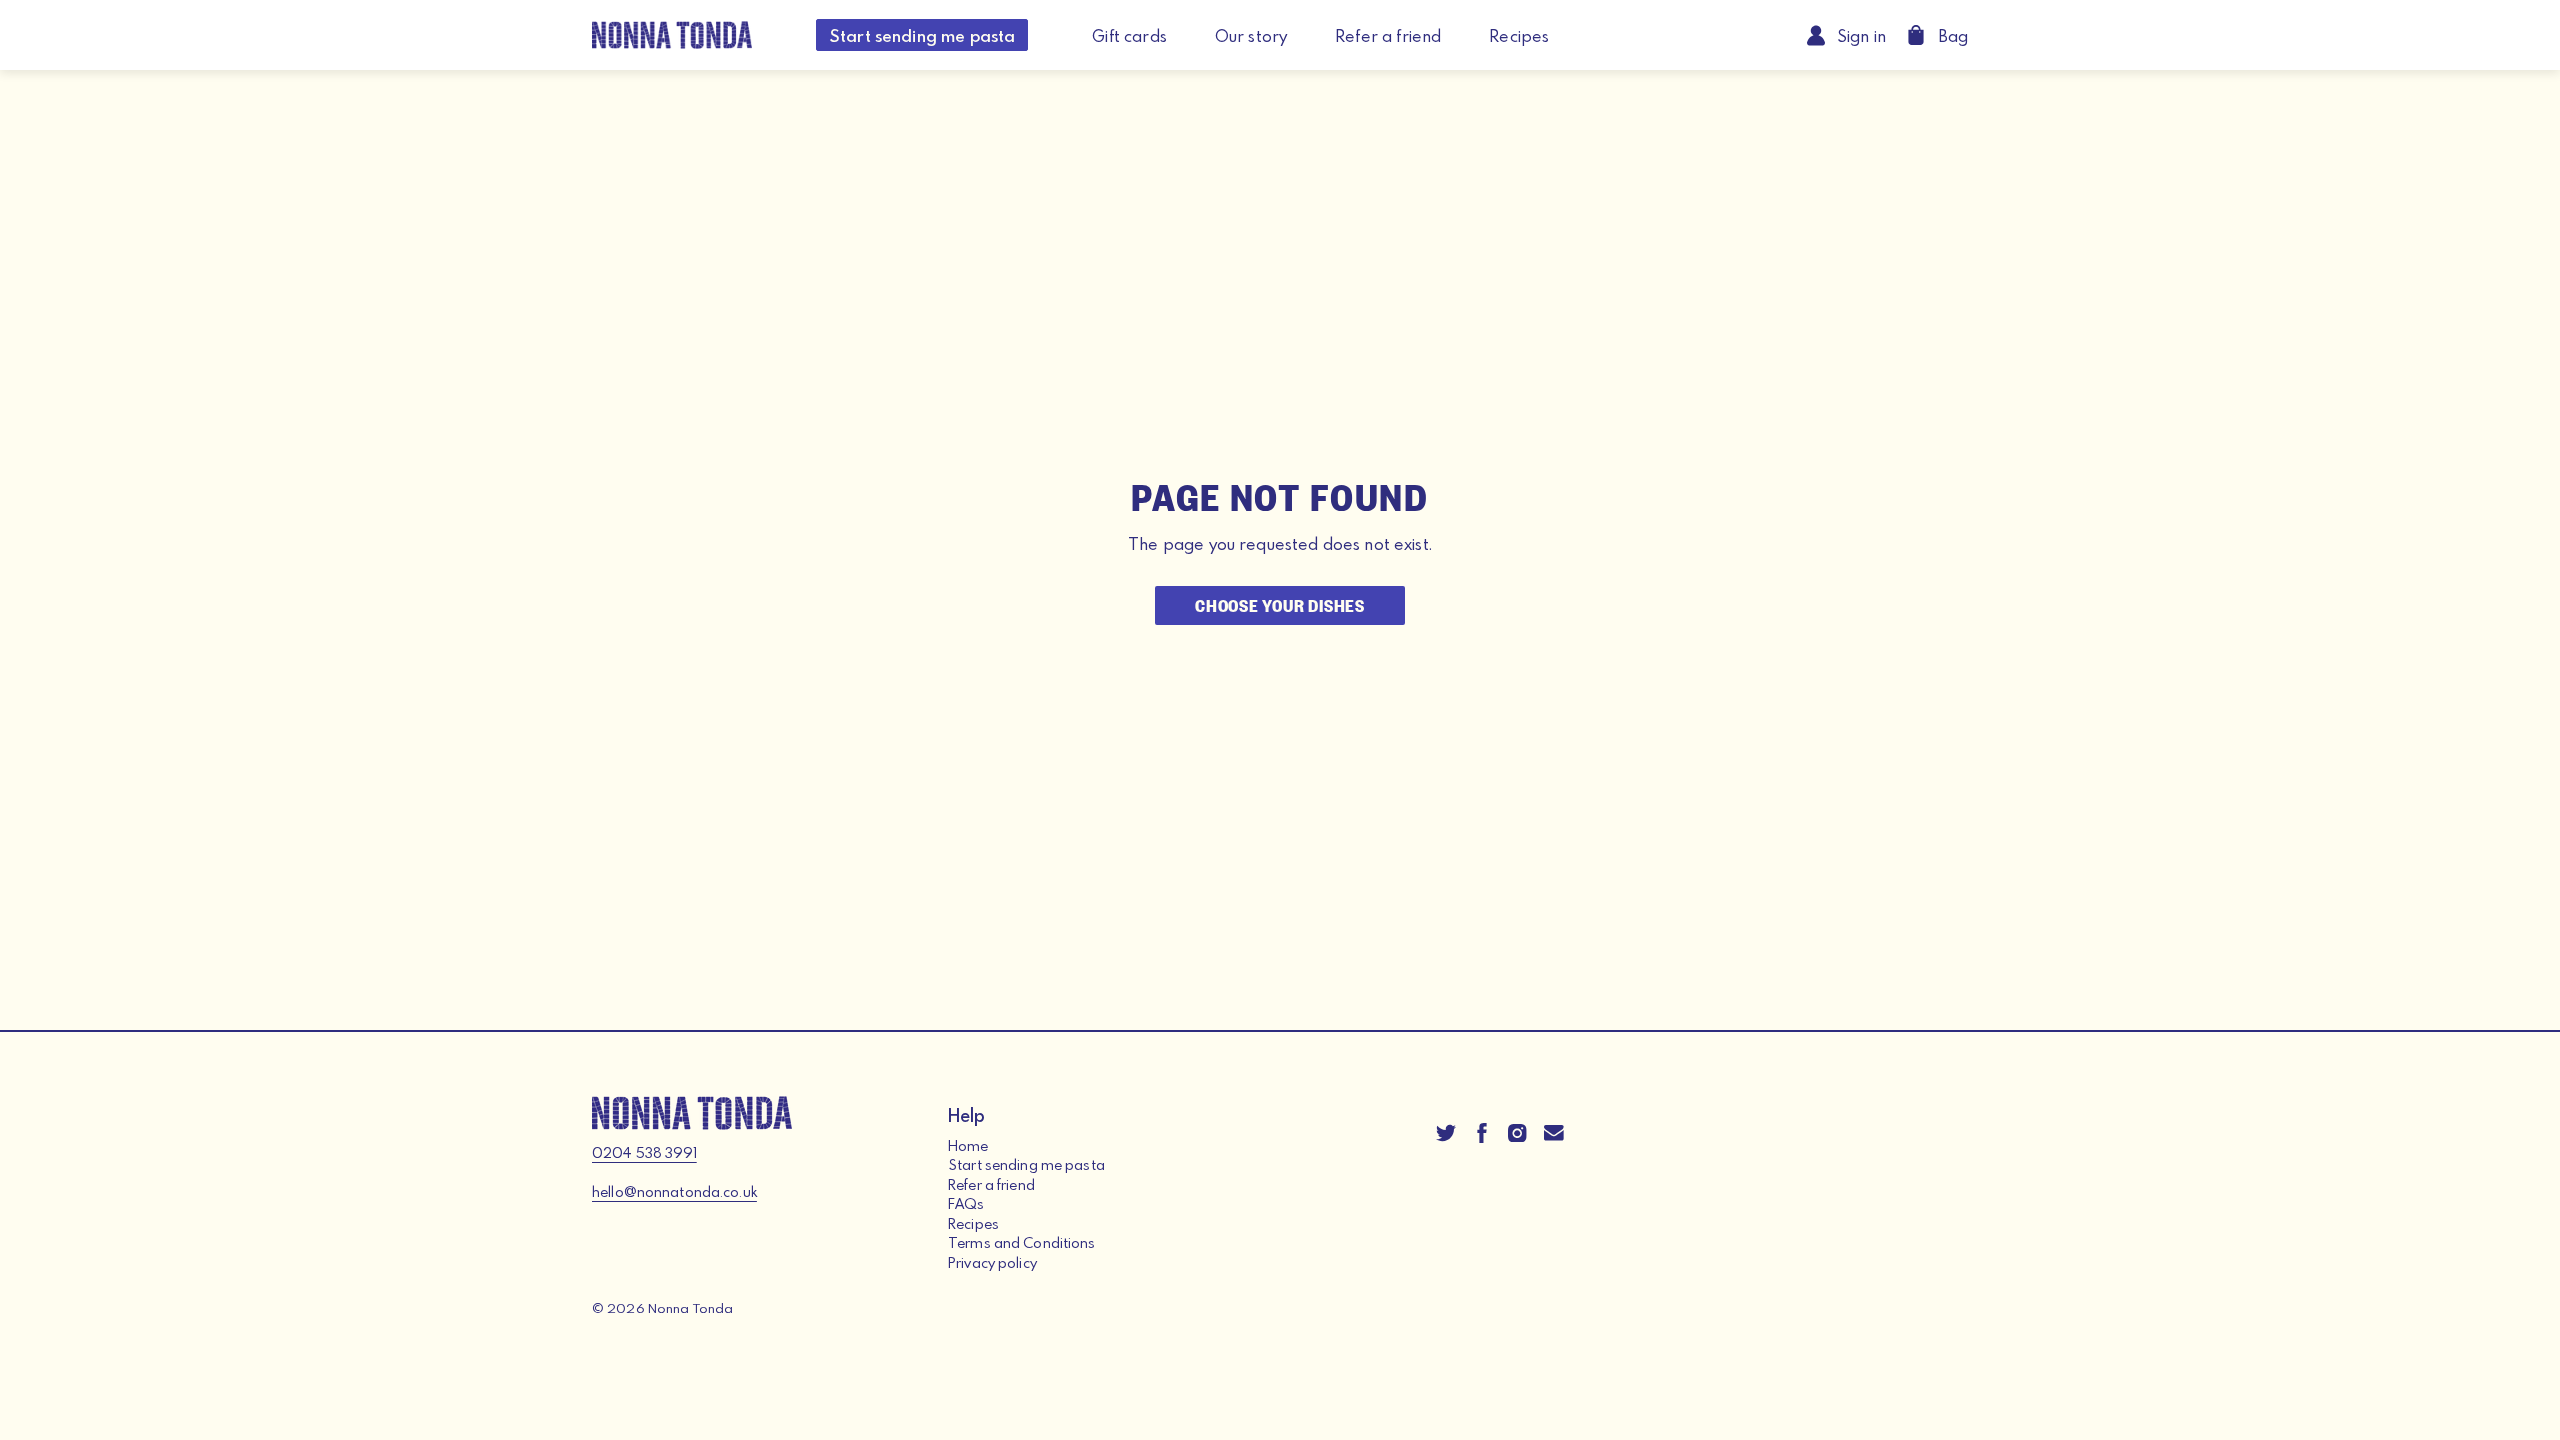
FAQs (966, 1203)
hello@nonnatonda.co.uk (674, 1191)
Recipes (1519, 35)
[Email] (1554, 1131)
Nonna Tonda (690, 1308)
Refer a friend (1388, 35)
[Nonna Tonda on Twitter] (1446, 1131)
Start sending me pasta (922, 35)
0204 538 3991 (644, 1152)
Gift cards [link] (1129, 35)
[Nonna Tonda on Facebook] (1482, 1131)
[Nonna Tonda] (672, 34)
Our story (1251, 35)
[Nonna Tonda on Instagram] (1518, 1131)
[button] (1937, 35)
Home (968, 1145)
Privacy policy (992, 1262)
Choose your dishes (1280, 604)
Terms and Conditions (1022, 1242)
